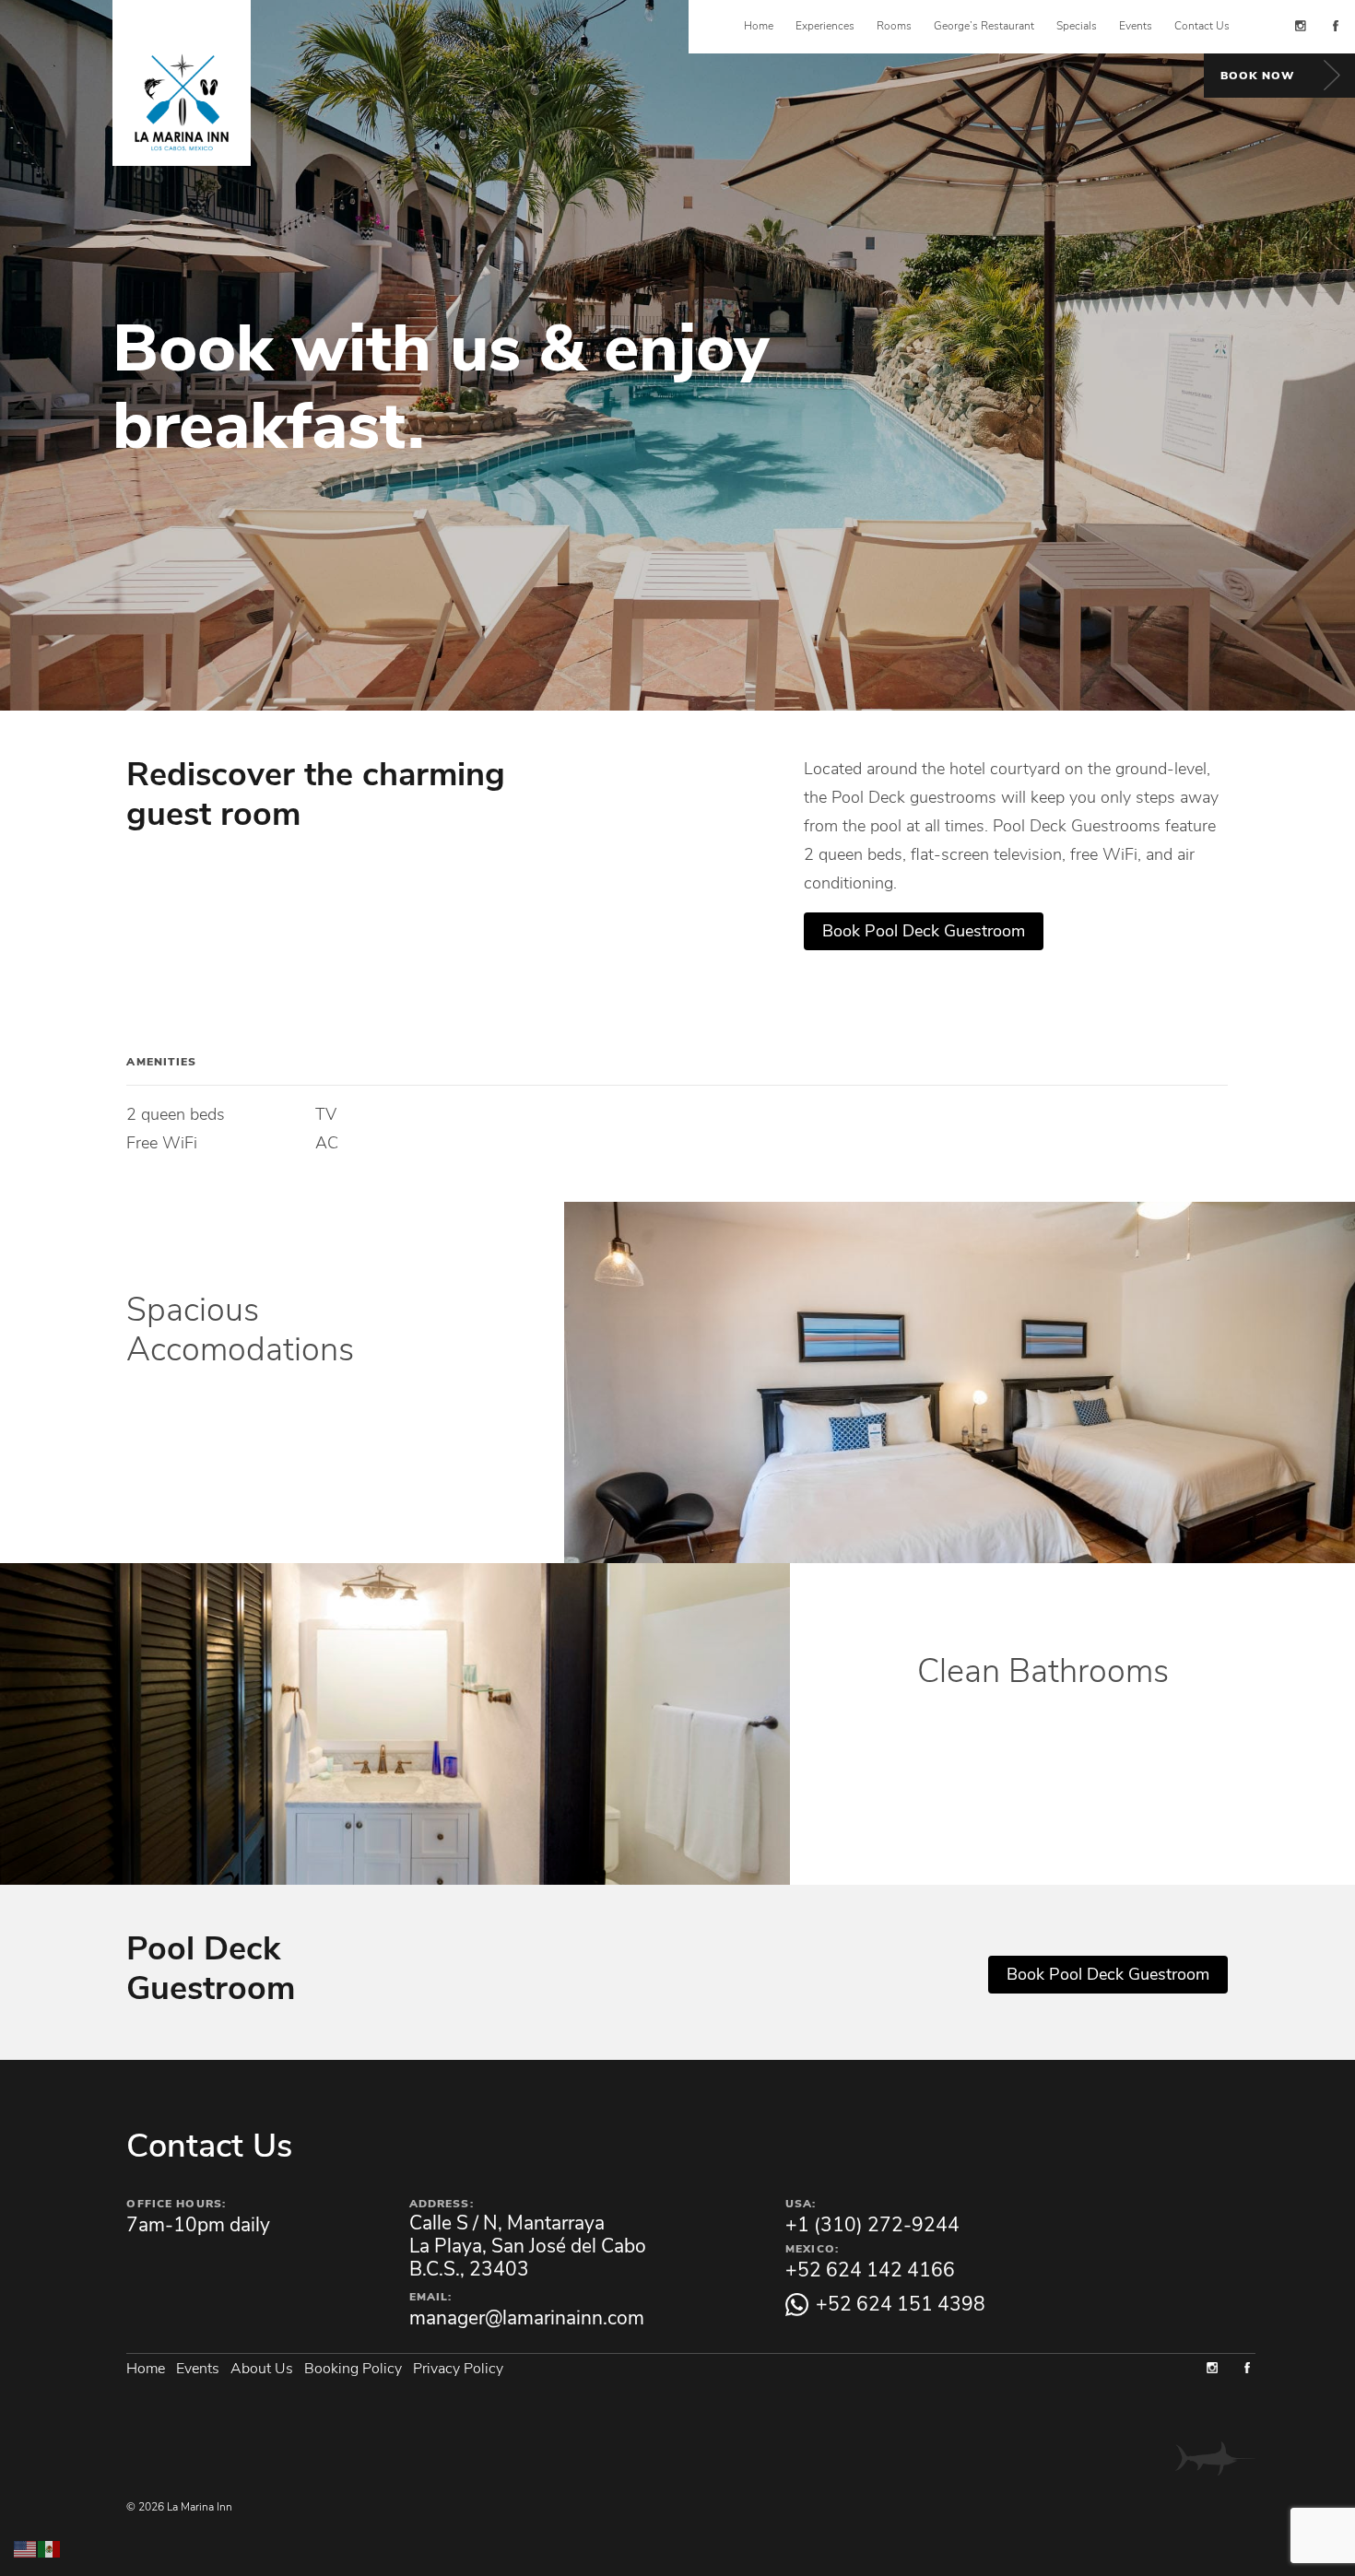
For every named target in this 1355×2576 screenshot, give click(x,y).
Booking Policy (353, 2366)
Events (198, 2366)
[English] (26, 2547)
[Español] (50, 2547)
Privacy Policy (458, 2366)
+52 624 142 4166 (870, 2270)
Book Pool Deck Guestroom (924, 931)
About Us (262, 2366)
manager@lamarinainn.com (527, 2318)
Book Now (1257, 76)
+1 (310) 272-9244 (872, 2225)
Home (146, 2366)
